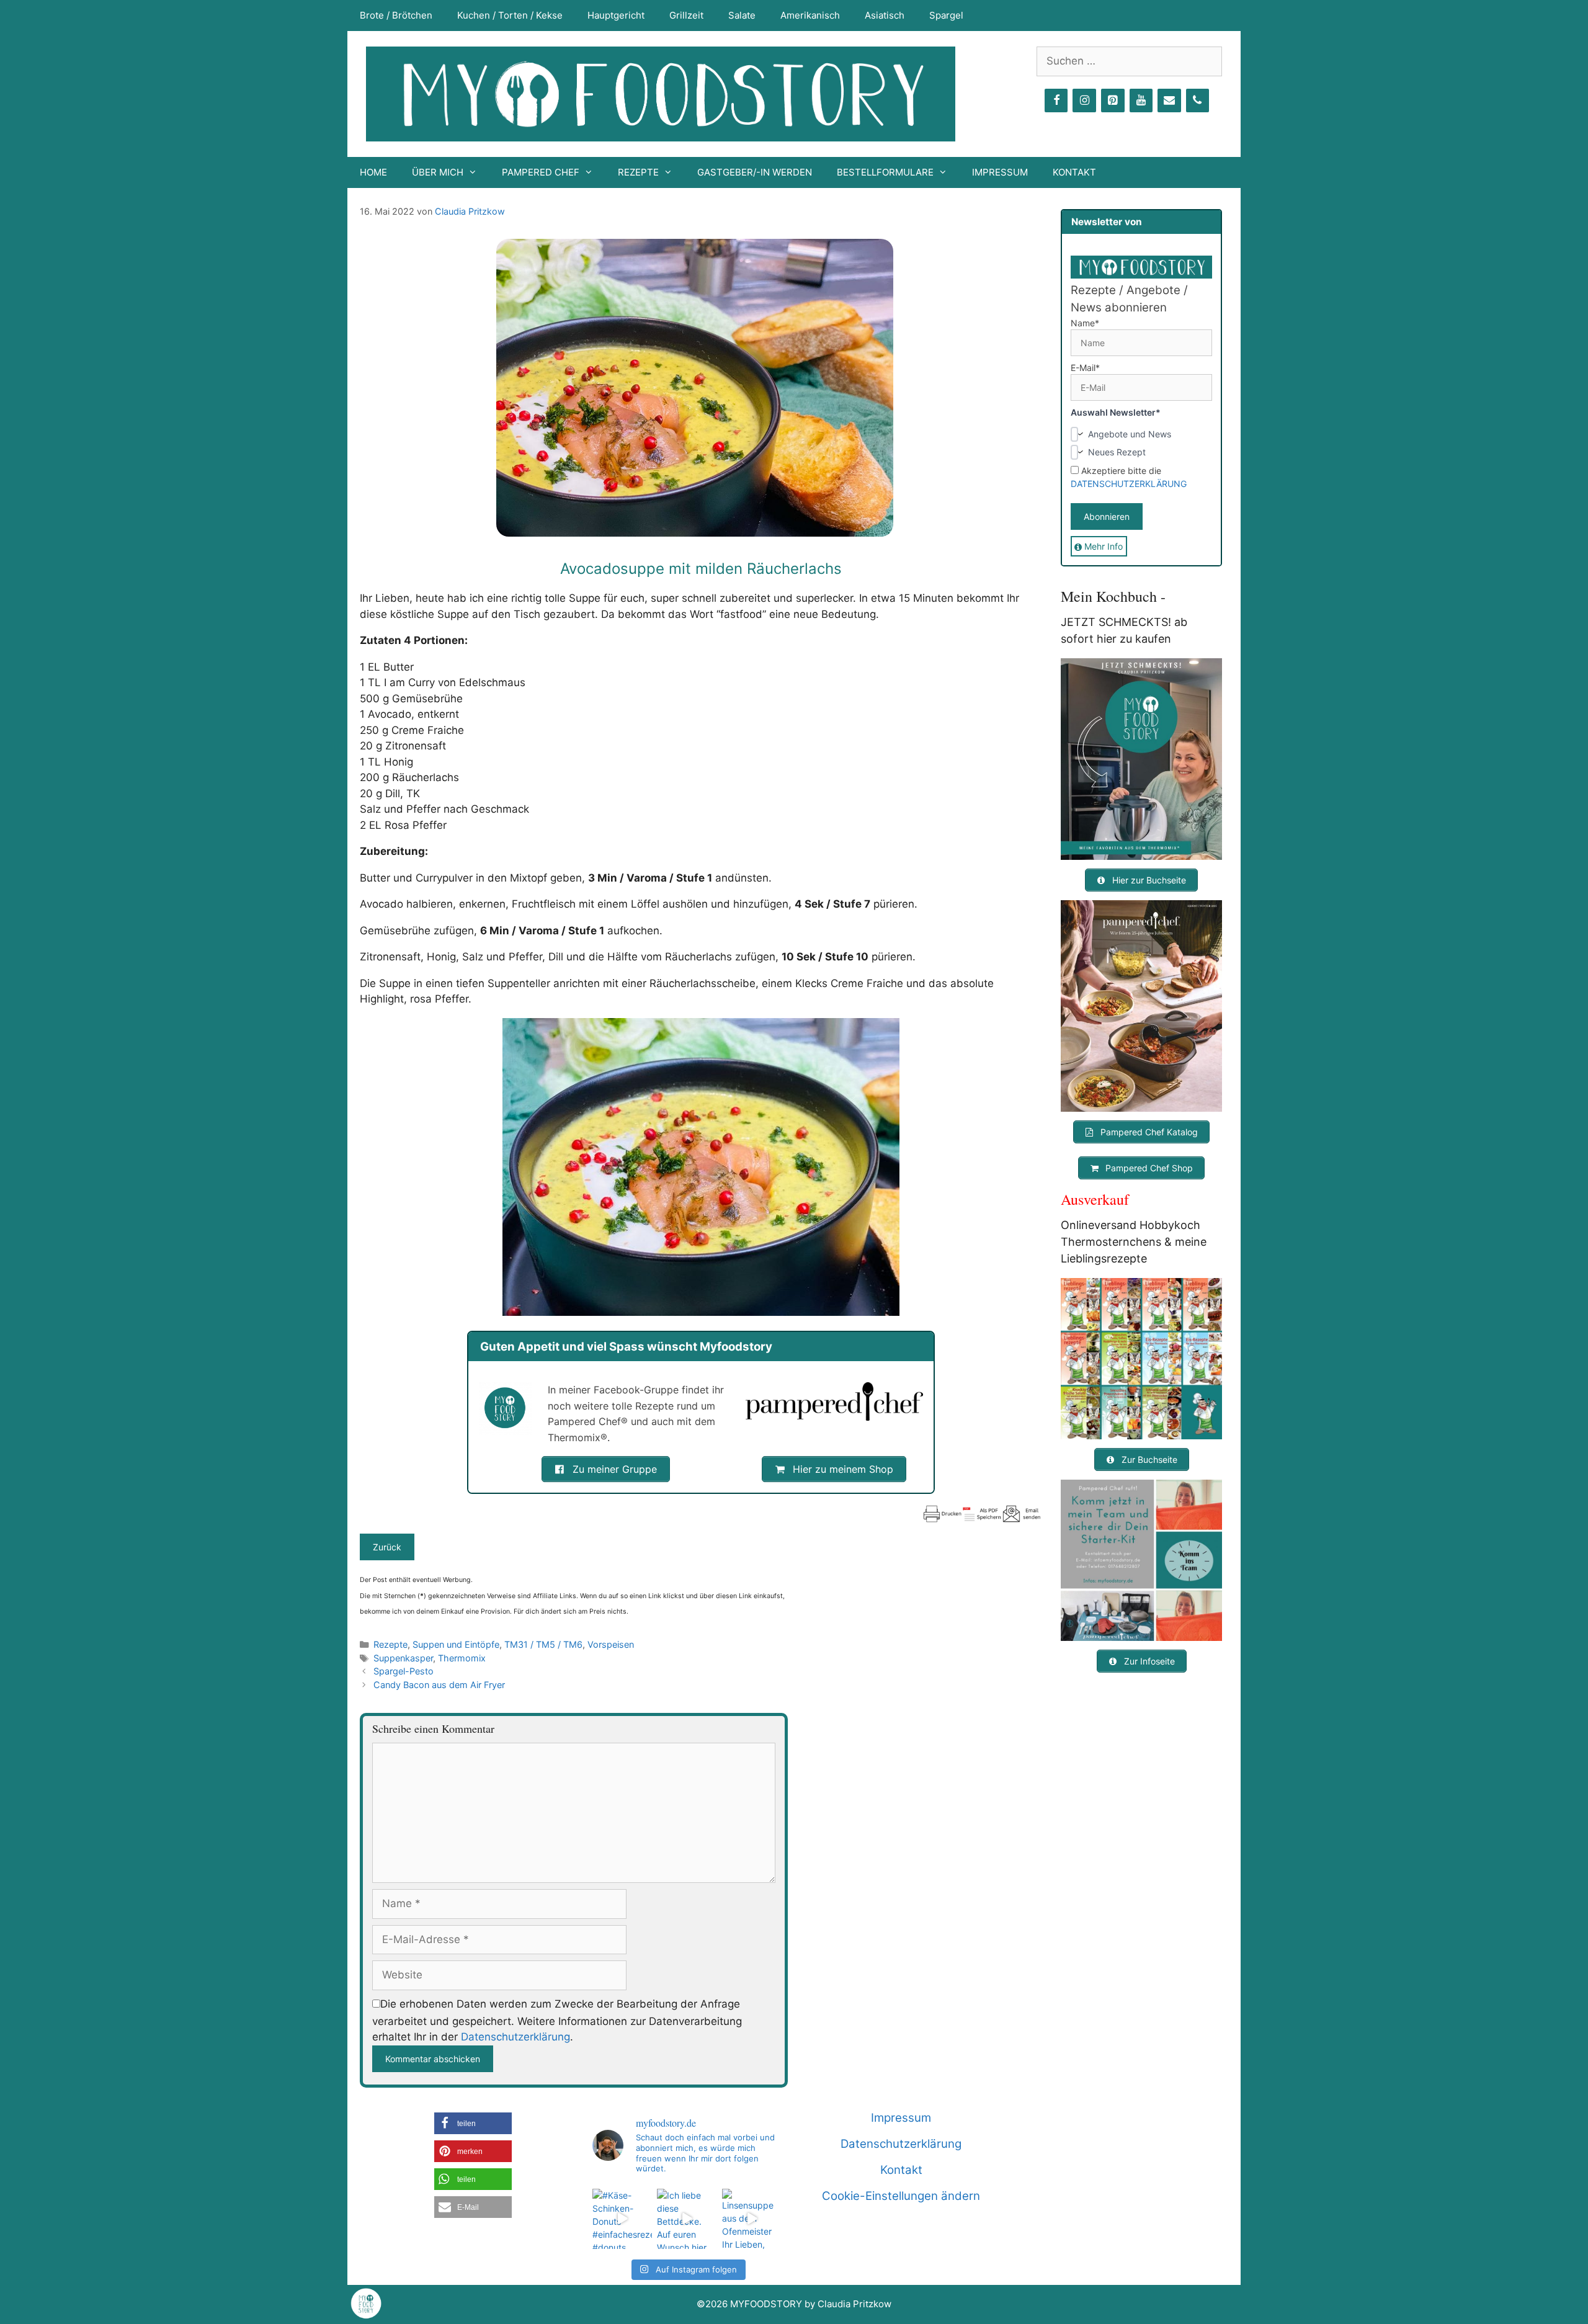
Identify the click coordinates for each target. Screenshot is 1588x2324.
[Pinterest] (1113, 101)
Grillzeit (686, 15)
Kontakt (1074, 172)
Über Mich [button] (438, 172)
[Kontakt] (1169, 101)
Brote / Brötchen (396, 15)
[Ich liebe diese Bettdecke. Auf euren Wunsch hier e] (687, 2219)
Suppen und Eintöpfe (456, 1644)
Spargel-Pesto (404, 1671)
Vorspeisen (611, 1644)
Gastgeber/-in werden (755, 172)
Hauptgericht (616, 15)
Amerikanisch (810, 15)
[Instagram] (1084, 101)
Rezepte (390, 1644)
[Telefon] (1198, 101)
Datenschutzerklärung (515, 2037)
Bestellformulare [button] (885, 172)
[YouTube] (1141, 101)
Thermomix (462, 1658)
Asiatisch (885, 15)
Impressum (1000, 172)
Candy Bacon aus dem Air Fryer (439, 1685)
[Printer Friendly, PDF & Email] (982, 1514)
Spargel (946, 15)
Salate (742, 15)
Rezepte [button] (638, 172)
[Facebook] (1056, 101)
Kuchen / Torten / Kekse (510, 15)
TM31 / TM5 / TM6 (543, 1644)
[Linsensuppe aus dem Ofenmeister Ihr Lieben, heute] (752, 2219)
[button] (473, 2123)
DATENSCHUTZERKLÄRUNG (1129, 484)
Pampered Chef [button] (541, 172)
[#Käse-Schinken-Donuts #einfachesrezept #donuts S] (622, 2219)
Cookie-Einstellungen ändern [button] (901, 2196)
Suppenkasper (403, 1658)
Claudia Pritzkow (470, 211)
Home (373, 172)
